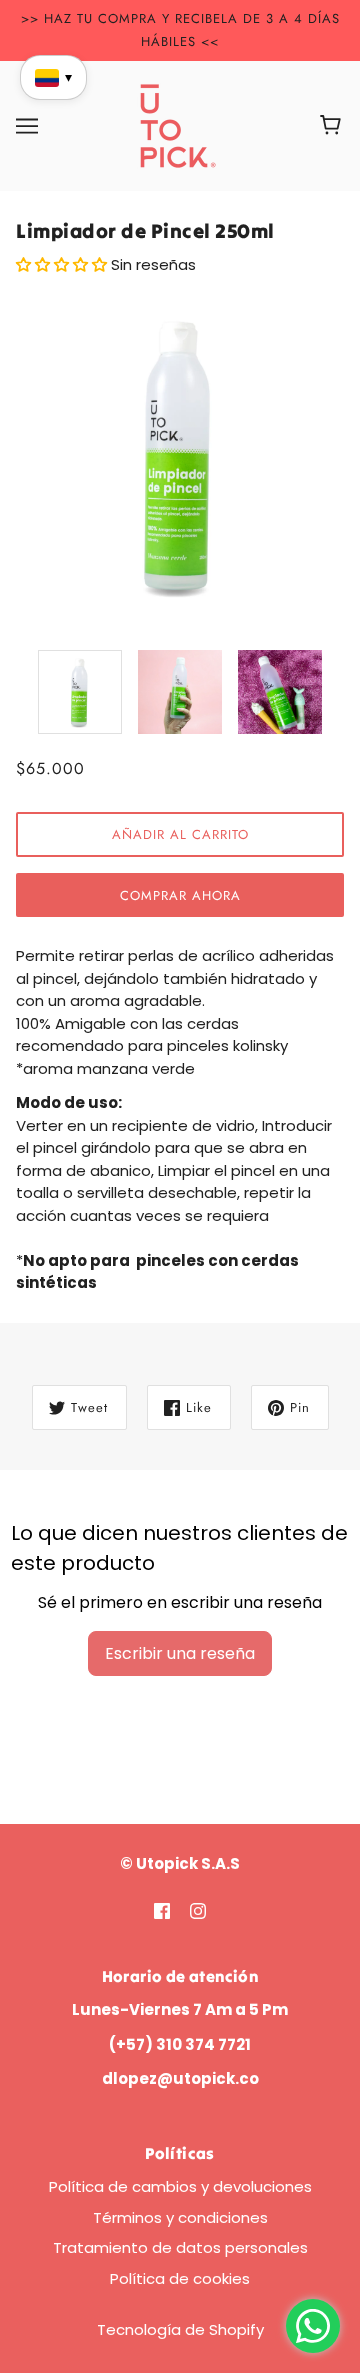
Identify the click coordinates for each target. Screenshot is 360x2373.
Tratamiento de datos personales (180, 2247)
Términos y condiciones (180, 2217)
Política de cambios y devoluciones (180, 2186)
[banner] (178, 124)
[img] (162, 1910)
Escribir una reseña (180, 1653)
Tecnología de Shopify (180, 2329)
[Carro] (333, 126)
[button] (63, 264)
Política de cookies (180, 2278)
